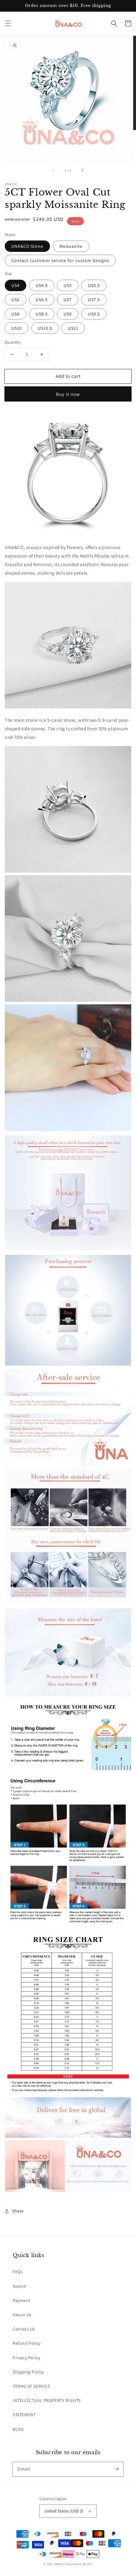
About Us (22, 2315)
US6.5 (42, 300)
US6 (15, 300)
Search (20, 2286)
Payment (22, 2300)
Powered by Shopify (79, 2564)
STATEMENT (24, 2415)
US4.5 (42, 285)
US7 (68, 300)
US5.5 (94, 285)
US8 (15, 314)
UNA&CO (59, 2564)
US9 (68, 314)
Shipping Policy (28, 2372)
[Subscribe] (116, 2469)
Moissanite (71, 246)
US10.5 (45, 328)
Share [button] (18, 2211)
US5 (68, 285)
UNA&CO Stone (27, 246)
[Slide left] (54, 171)
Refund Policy (27, 2343)
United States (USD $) (64, 2511)
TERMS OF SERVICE (31, 2386)
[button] (8, 23)
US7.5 (94, 300)
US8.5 (42, 314)
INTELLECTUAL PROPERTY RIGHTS (47, 2400)
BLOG (18, 2429)
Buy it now (68, 394)
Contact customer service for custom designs (60, 260)
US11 (73, 328)
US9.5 (94, 314)
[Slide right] (82, 171)
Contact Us (24, 2329)
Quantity (13, 342)
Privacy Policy (26, 2358)
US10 (17, 328)
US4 (15, 285)
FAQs (18, 2272)
